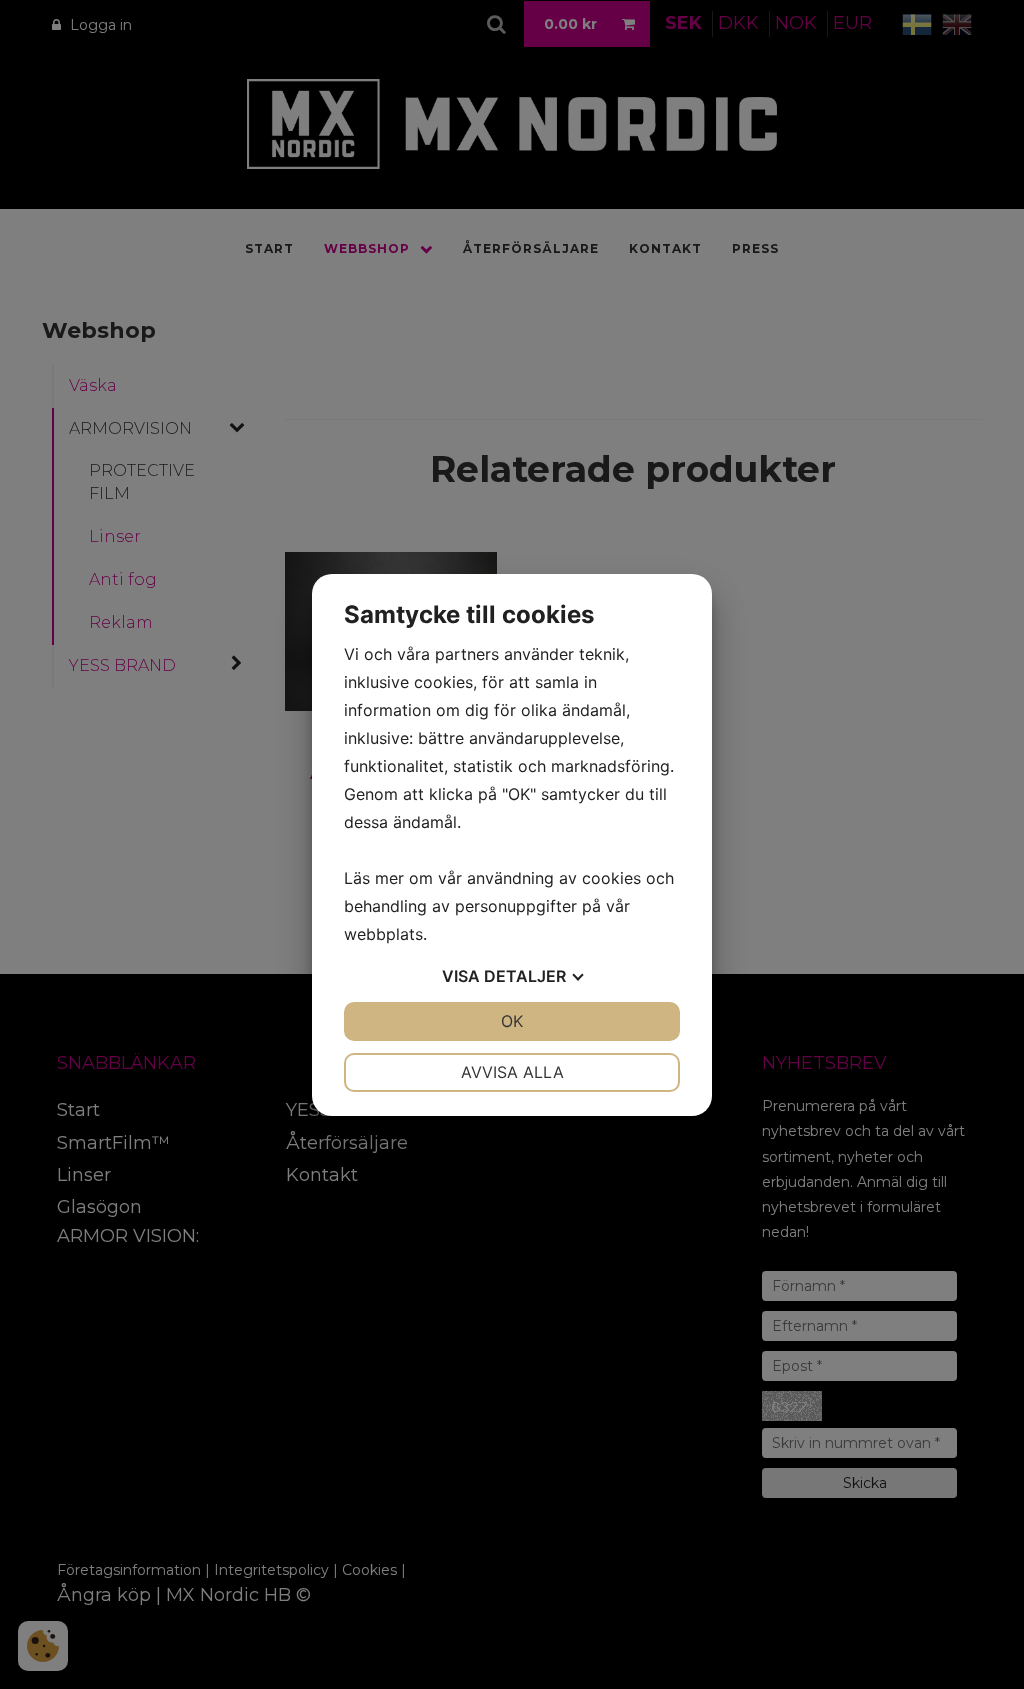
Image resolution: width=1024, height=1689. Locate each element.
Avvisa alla (512, 1072)
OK (512, 1021)
